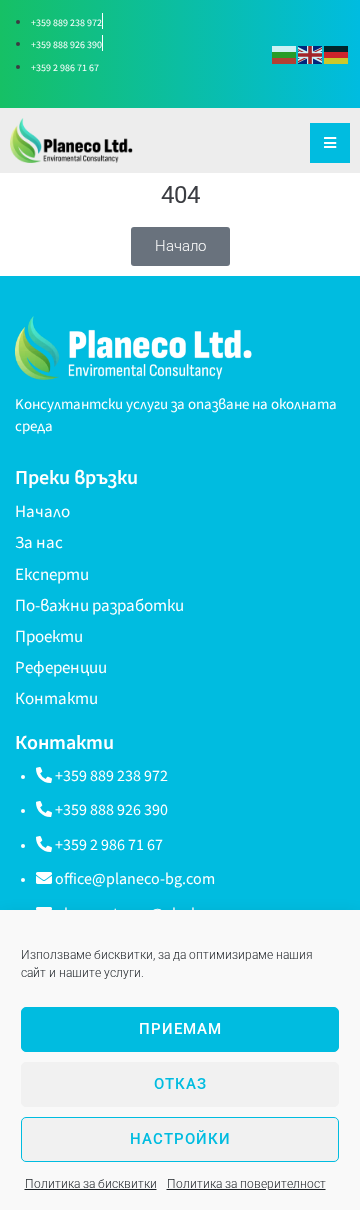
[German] (337, 54)
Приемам (180, 1029)
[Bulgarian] (285, 54)
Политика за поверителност (246, 1184)
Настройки (180, 1139)
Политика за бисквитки (91, 1184)
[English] (311, 54)
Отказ (180, 1084)
